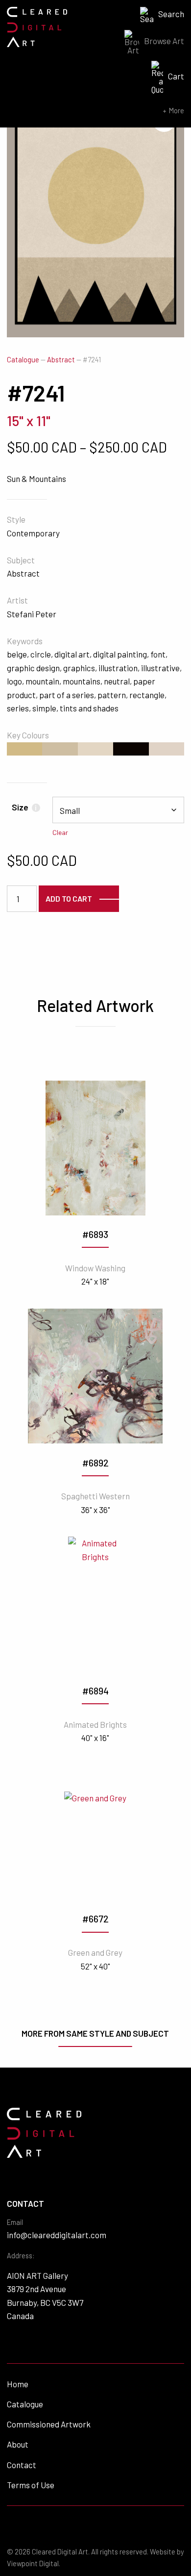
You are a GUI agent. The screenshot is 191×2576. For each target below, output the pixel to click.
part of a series (67, 695)
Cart (176, 76)
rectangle (147, 695)
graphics (79, 668)
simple (44, 708)
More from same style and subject (95, 2033)
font (158, 654)
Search (171, 14)
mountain (42, 681)
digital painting (120, 654)
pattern (112, 695)
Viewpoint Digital (33, 2563)
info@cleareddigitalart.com (57, 2235)
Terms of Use (31, 2485)
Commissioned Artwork (49, 2424)
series (18, 708)
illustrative (160, 668)
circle (41, 654)
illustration (118, 668)
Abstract (61, 360)
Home (18, 2384)
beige (17, 654)
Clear (60, 832)
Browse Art (164, 41)
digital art (72, 654)
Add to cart (69, 898)
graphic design (33, 668)
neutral (117, 681)
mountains (82, 681)
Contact (22, 2465)
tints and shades (89, 708)
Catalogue (23, 360)
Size (24, 807)
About (18, 2444)
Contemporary (33, 533)
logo (14, 681)
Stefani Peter (32, 614)
